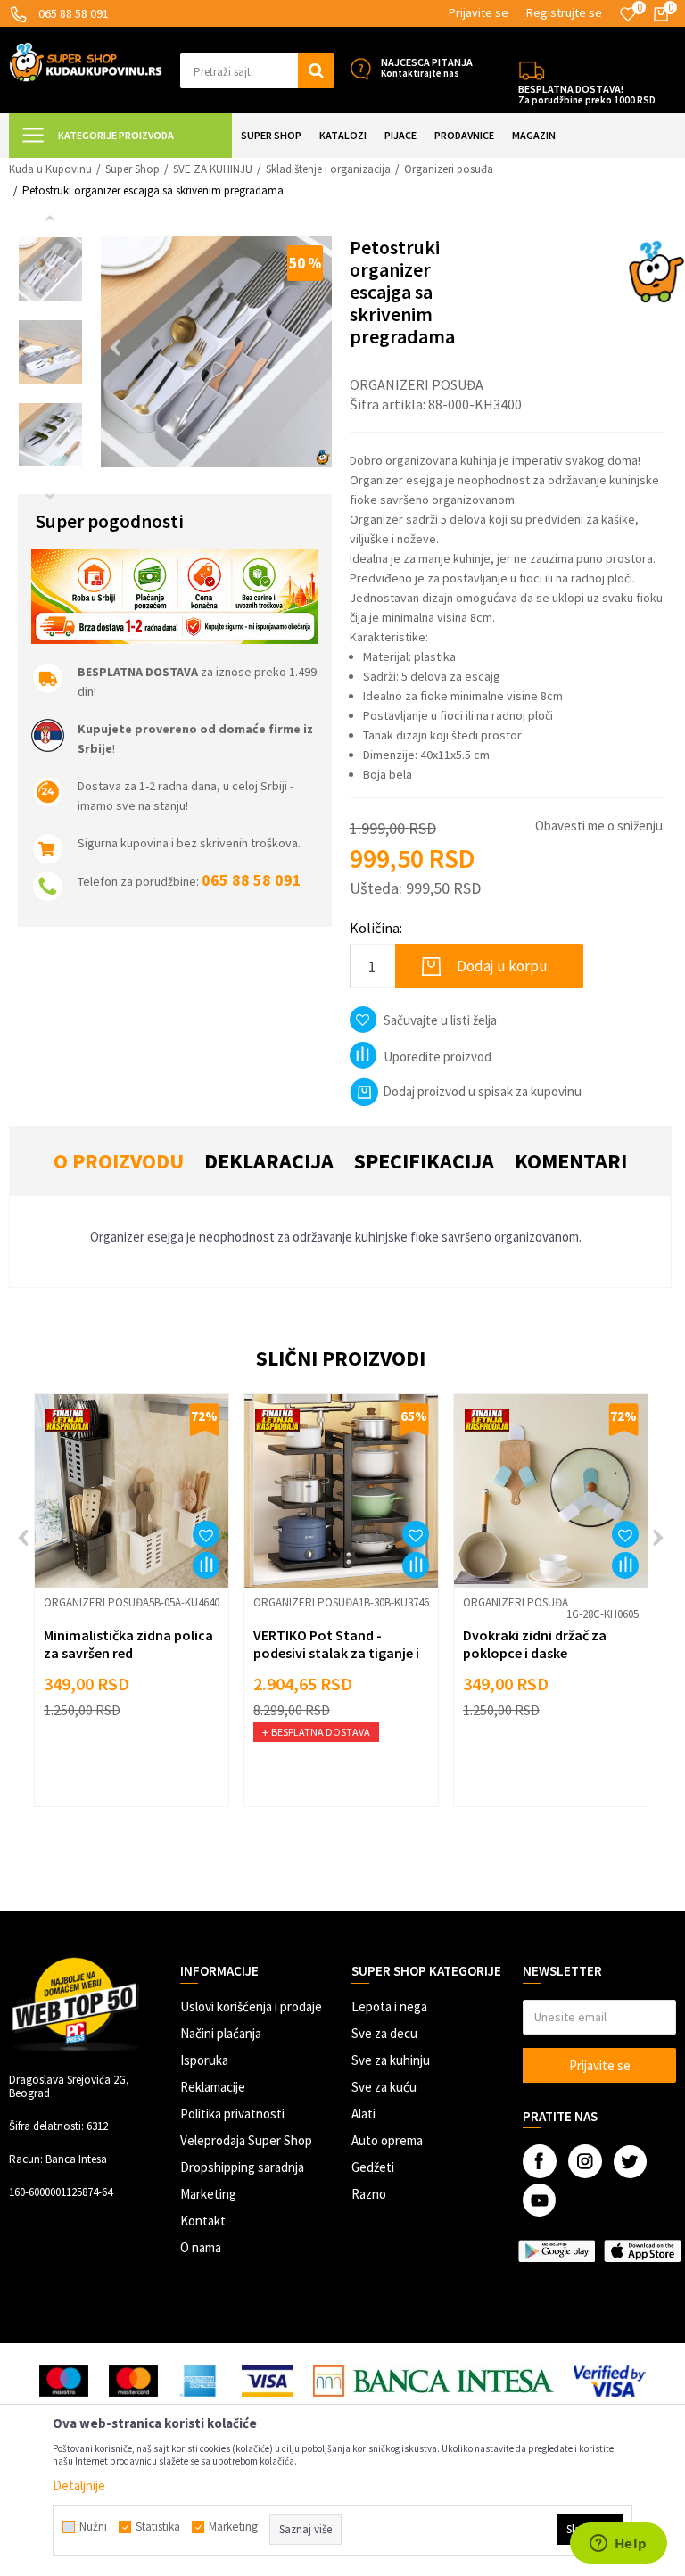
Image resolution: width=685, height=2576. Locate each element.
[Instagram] (585, 2161)
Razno (369, 2194)
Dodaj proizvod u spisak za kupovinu (482, 1091)
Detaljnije (79, 2485)
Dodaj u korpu (502, 966)
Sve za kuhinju (391, 2060)
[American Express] (200, 2381)
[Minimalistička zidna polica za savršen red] (132, 1491)
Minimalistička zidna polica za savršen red (128, 1644)
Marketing (208, 2194)
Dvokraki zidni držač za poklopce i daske (535, 1644)
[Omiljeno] (628, 14)
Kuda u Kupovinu (50, 169)
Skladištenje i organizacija (328, 169)
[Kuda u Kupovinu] (86, 61)
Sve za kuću (384, 2087)
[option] (50, 269)
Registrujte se (564, 12)
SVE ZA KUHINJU (213, 169)
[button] (257, 70)
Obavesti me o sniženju (599, 826)
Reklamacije (213, 2087)
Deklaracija (269, 1161)
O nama (201, 2247)
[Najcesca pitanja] (360, 69)
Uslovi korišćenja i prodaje (251, 2006)
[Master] (133, 2381)
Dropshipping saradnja (242, 2167)
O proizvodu (119, 1161)
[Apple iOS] (642, 2251)
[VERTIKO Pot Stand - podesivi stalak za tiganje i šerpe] (341, 1491)
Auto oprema (387, 2140)
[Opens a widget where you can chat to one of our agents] (618, 2545)
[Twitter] (630, 2162)
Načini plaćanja (221, 2033)
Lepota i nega (389, 2006)
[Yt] (539, 2200)
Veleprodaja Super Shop (246, 2140)
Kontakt (203, 2221)
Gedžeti (373, 2167)
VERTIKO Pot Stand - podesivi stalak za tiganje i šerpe (336, 1653)
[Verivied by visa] (611, 2381)
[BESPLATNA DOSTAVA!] (532, 69)
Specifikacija (424, 1161)
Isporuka (204, 2060)
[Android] (557, 2251)
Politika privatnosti (232, 2114)
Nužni (93, 2527)
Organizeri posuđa (449, 169)
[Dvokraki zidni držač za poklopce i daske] (551, 1491)
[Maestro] (64, 2381)
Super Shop (132, 169)
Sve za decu (384, 2033)
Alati (363, 2114)
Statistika (158, 2527)
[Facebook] (540, 2161)
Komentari (571, 1161)
